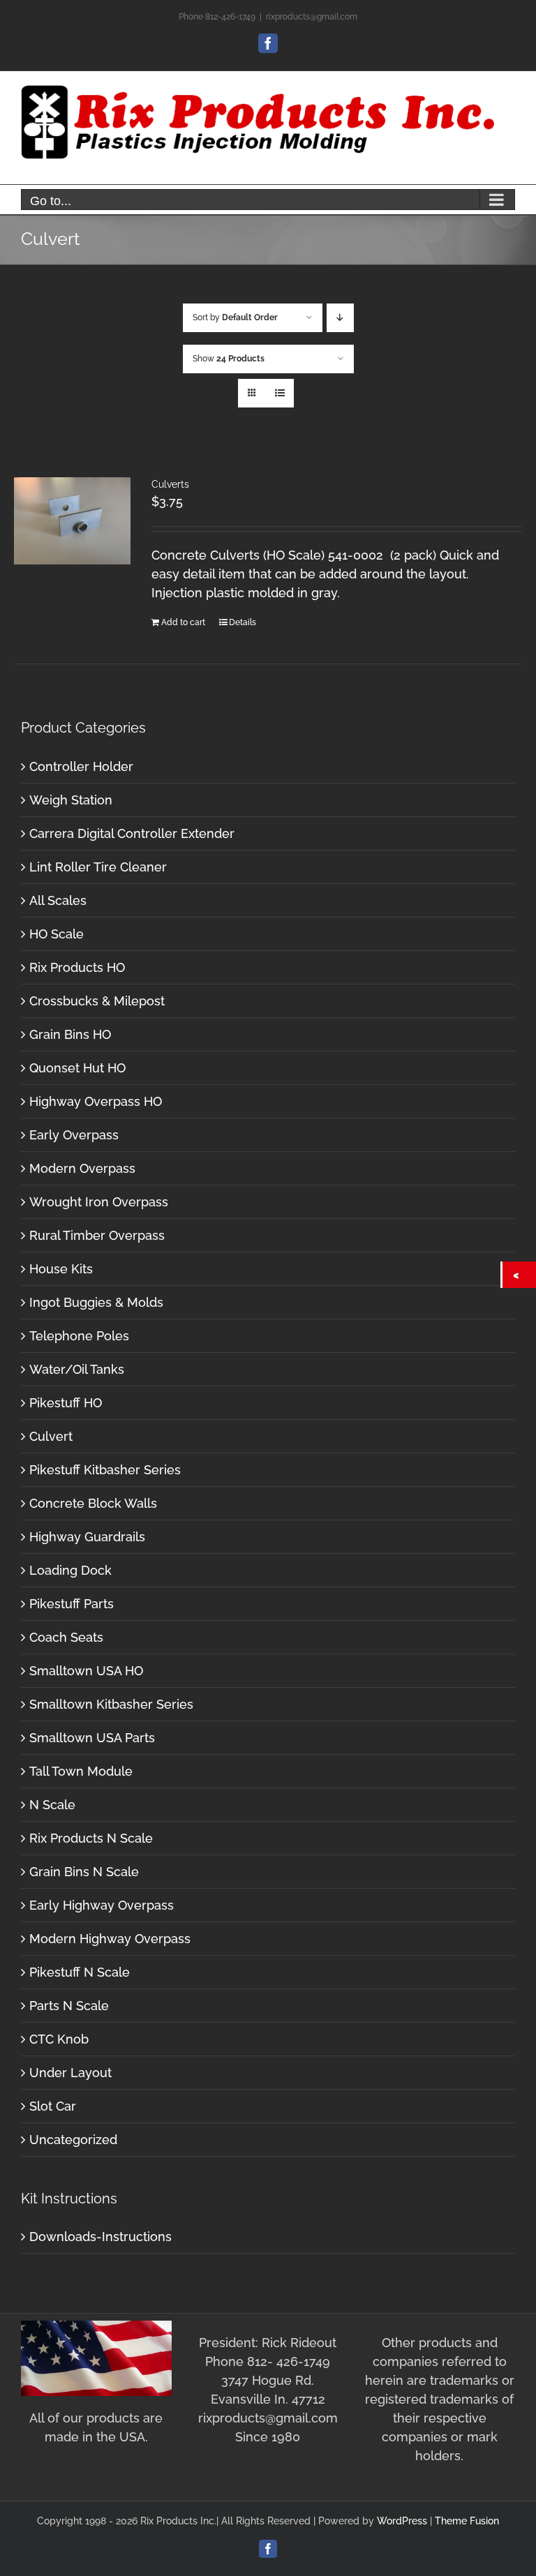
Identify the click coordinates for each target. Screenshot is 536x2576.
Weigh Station (71, 800)
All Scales (58, 900)
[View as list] (280, 393)
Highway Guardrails (87, 1537)
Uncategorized (73, 2140)
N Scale (52, 1805)
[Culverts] (72, 521)
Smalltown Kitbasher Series (111, 1704)
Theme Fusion (467, 2521)
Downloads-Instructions (100, 2237)
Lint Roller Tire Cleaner (98, 867)
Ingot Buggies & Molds (96, 1302)
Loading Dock (70, 1570)
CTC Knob (59, 2039)
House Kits (61, 1269)
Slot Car (53, 2106)
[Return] (519, 1275)
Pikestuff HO (66, 1403)
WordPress (402, 2521)
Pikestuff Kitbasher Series (105, 1470)
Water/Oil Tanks (77, 1369)
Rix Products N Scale (91, 1838)
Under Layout (70, 2073)
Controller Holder (81, 766)
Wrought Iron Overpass (99, 1202)
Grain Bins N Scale (84, 1872)
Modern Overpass (82, 1168)
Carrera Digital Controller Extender (132, 833)
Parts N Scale (69, 2006)
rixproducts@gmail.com (312, 17)
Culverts (170, 484)
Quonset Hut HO (77, 1068)
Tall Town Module (81, 1771)
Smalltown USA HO (86, 1671)
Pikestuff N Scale (80, 1972)
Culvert (51, 1436)
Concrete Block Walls (93, 1503)
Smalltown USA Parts (92, 1738)
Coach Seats (66, 1637)
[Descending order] (340, 318)
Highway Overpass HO (96, 1101)
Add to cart (183, 622)
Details (243, 622)
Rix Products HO (77, 967)
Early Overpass (74, 1135)
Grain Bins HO (70, 1034)
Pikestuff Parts (72, 1604)
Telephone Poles (79, 1336)
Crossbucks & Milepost (97, 1001)
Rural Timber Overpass (97, 1235)
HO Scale (57, 934)
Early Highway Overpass (102, 1905)
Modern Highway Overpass (110, 1939)
